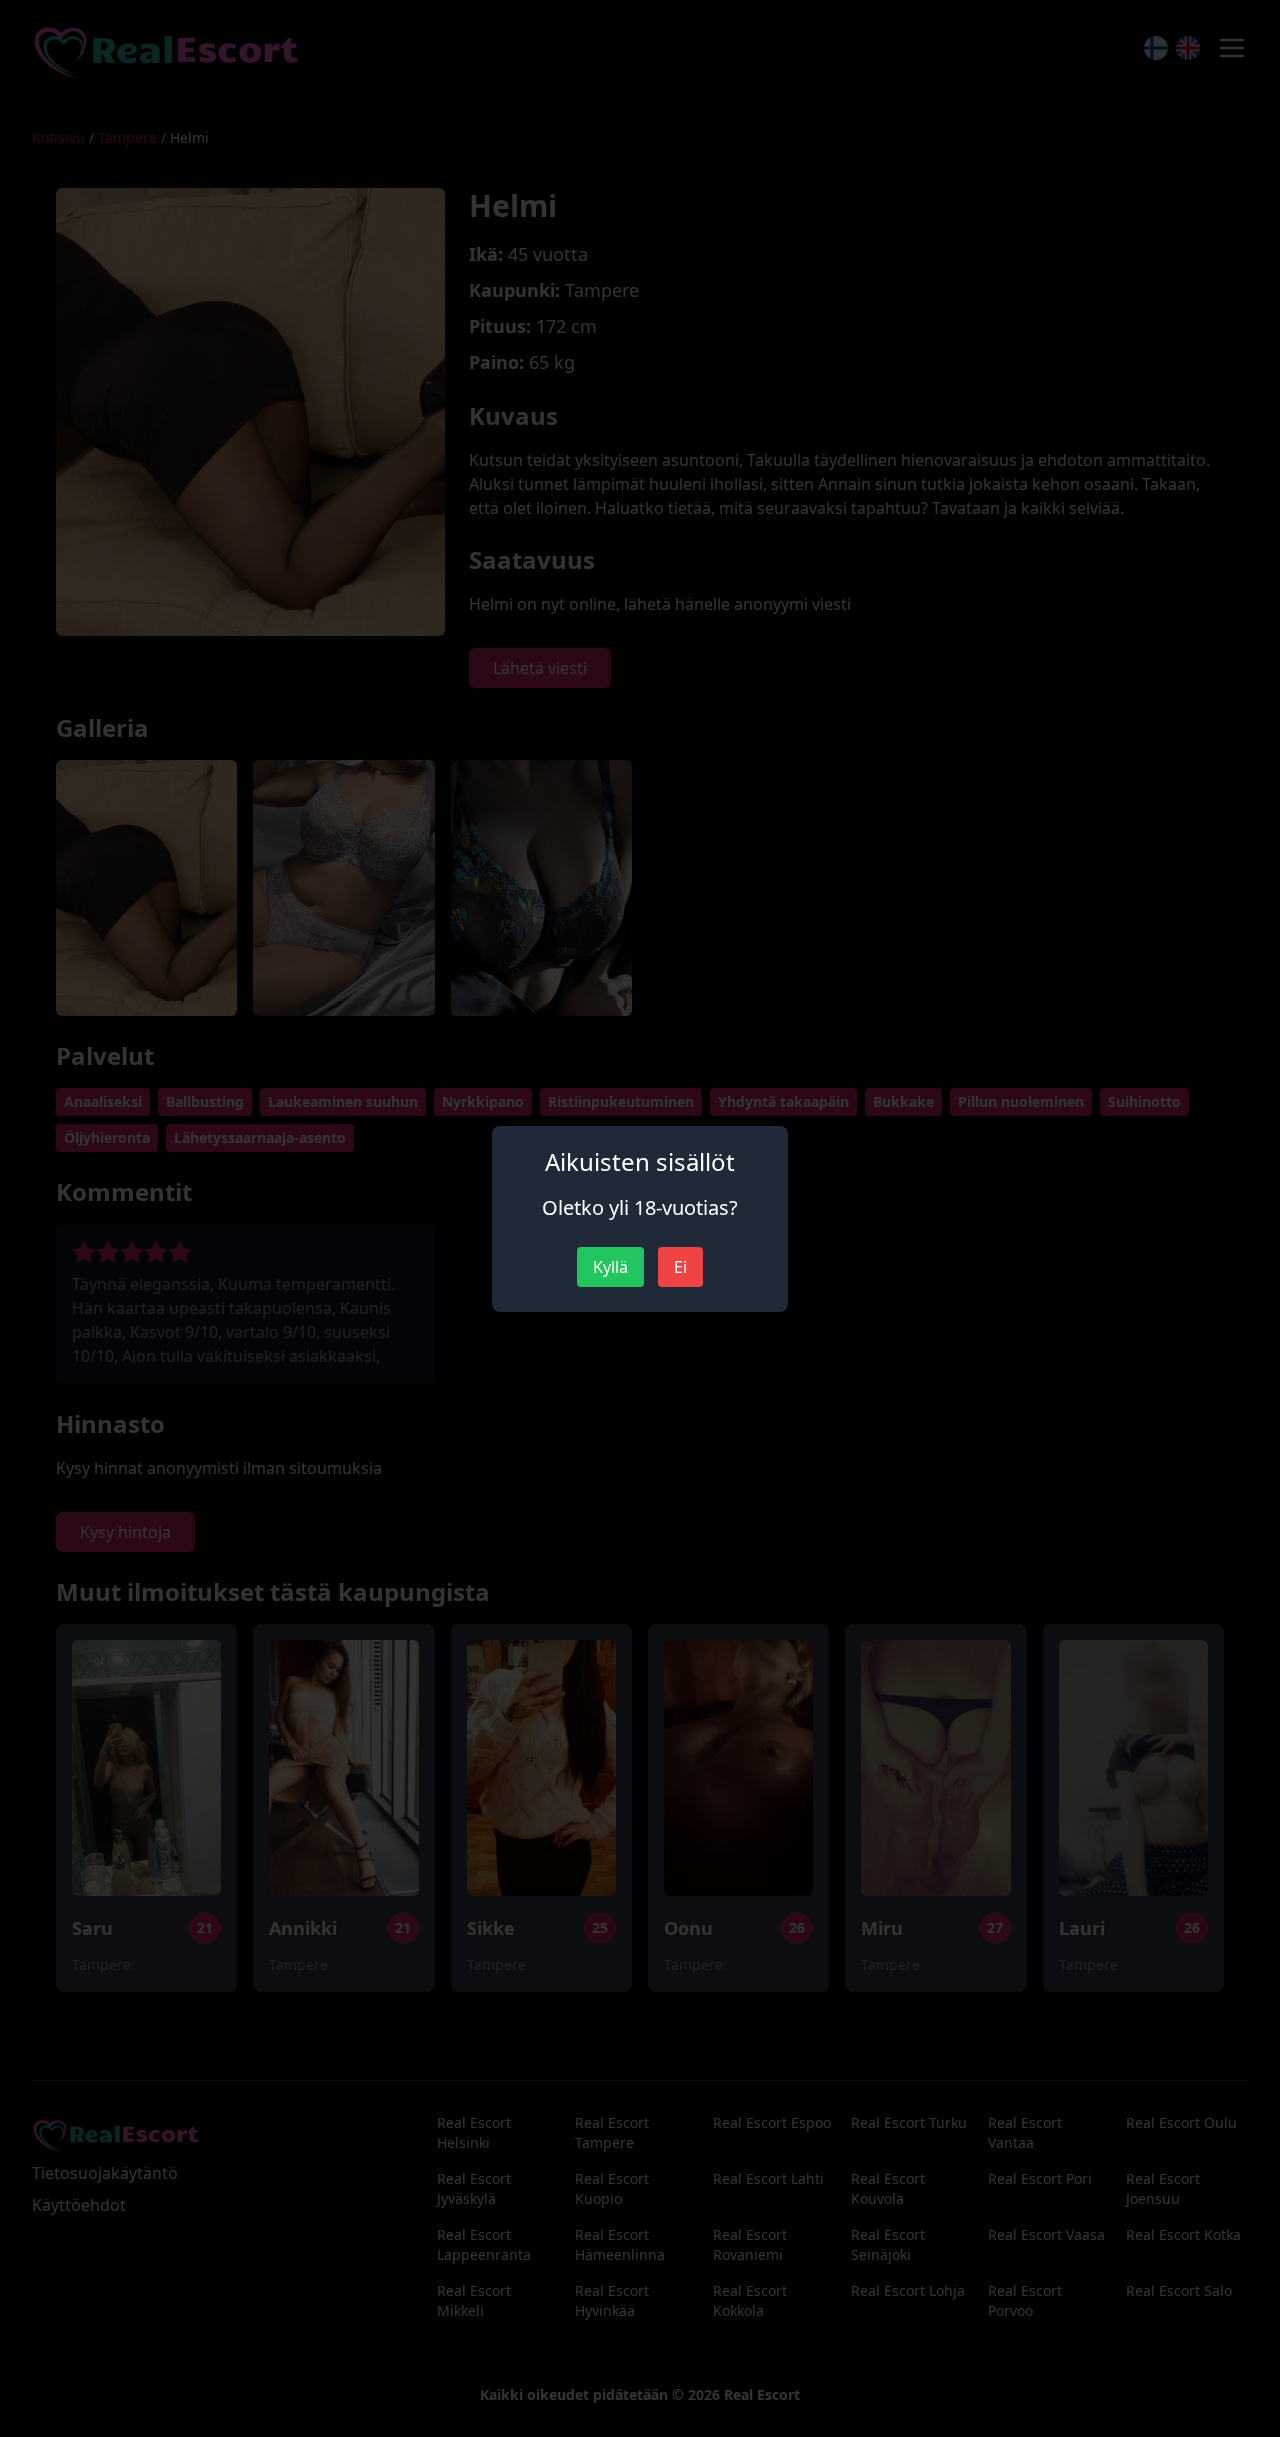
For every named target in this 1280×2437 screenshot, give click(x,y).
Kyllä (610, 1267)
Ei (680, 1267)
